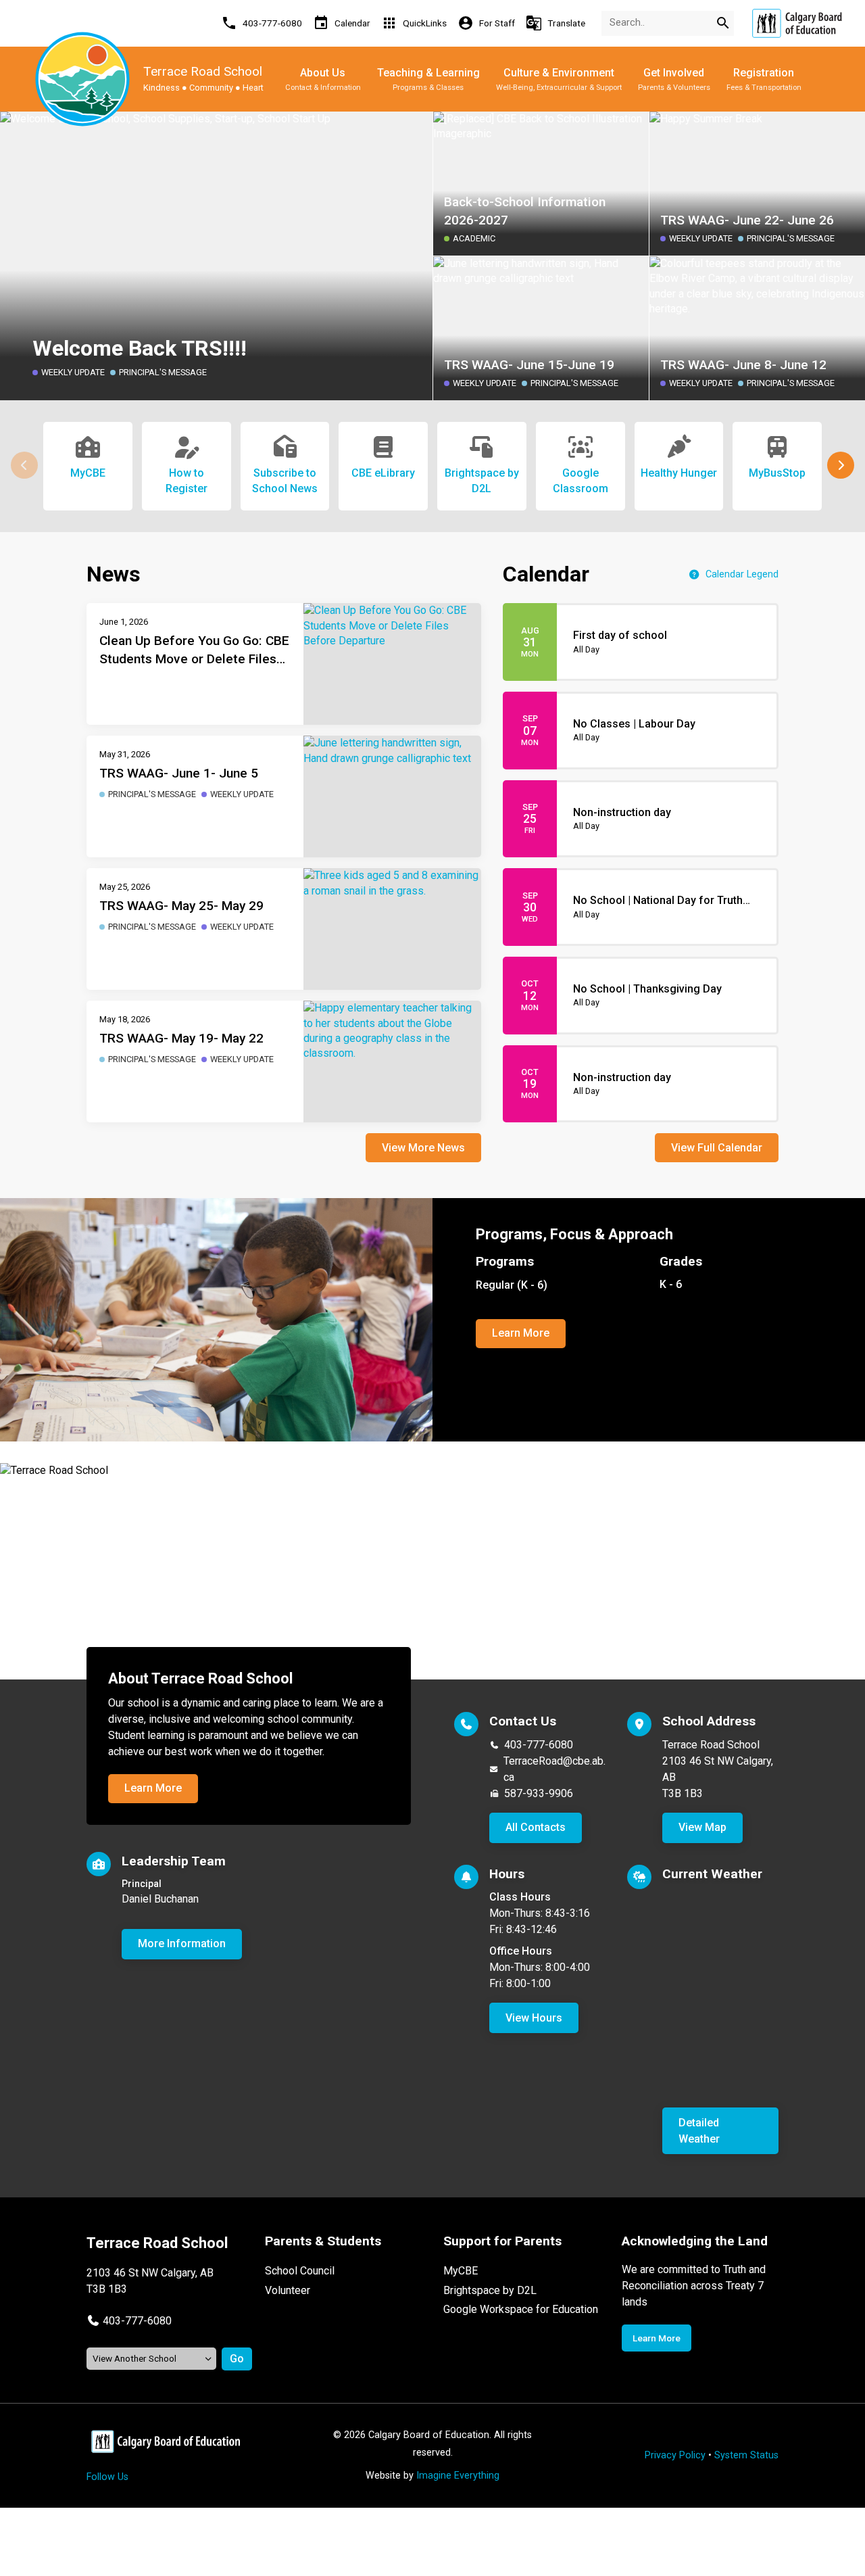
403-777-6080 (539, 1745)
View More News (423, 1148)
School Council (300, 2271)
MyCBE (461, 2271)
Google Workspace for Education (521, 2309)
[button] (841, 465)
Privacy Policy (675, 2455)
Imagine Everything (458, 2476)
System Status (746, 2455)
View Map (702, 1827)
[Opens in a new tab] (797, 23)
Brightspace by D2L (490, 2290)
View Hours (534, 2018)
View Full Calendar (717, 1148)
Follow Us (107, 2477)
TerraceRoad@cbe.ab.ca (554, 1769)
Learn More (521, 1333)
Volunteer (288, 2290)
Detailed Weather (699, 2131)
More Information (182, 1943)
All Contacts (536, 1827)
